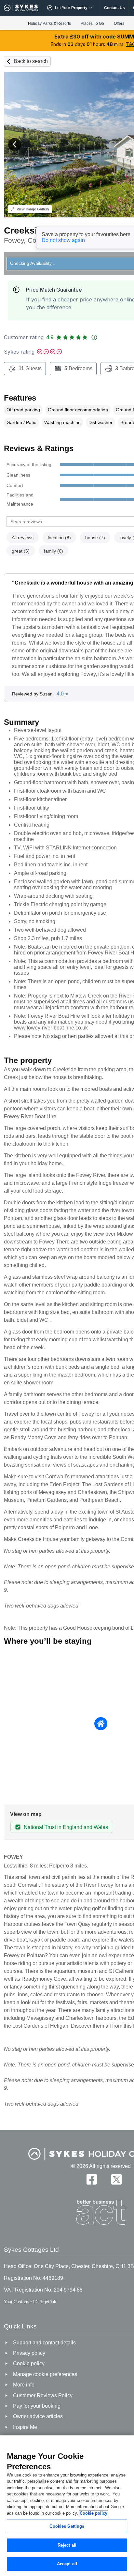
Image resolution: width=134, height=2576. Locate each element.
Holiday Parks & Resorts (49, 23)
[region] (67, 2506)
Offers (119, 23)
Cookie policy (94, 2513)
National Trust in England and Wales (66, 1827)
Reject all (67, 2545)
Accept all (67, 2564)
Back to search (31, 61)
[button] (15, 145)
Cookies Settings (67, 2526)
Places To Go (92, 23)
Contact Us (114, 8)
